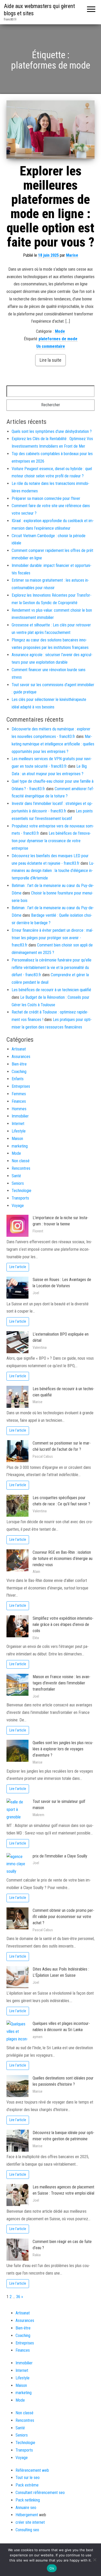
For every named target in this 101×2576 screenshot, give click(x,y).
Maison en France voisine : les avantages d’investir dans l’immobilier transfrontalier (62, 1683)
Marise (72, 255)
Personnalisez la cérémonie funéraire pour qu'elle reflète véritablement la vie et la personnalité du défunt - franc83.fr (52, 968)
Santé (16, 1176)
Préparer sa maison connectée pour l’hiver (46, 498)
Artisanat (19, 1049)
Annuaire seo (26, 2508)
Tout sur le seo (28, 2478)
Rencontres (21, 1168)
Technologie (21, 1191)
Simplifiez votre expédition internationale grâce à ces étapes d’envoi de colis (63, 1624)
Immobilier (20, 1116)
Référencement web (32, 2470)
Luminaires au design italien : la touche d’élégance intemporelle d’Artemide (53, 871)
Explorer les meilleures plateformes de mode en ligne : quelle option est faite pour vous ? (51, 207)
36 (18, 2297)
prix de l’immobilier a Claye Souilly (60, 1856)
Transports (20, 1198)
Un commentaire (51, 346)
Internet (18, 1124)
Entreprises (21, 1086)
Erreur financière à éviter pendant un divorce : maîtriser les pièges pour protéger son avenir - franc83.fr (52, 938)
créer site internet (30, 2522)
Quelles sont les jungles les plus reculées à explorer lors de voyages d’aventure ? (63, 1749)
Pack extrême (27, 2485)
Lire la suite (51, 360)
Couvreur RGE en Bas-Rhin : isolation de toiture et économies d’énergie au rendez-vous (63, 1559)
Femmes (19, 1094)
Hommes (19, 1109)
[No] (95, 2560)
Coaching (19, 1072)
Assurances (21, 1057)
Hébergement (27, 2515)
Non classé (21, 1161)
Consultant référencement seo (40, 2493)
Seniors (18, 1183)
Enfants (18, 1079)
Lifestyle (19, 1131)
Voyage (18, 1206)
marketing (20, 1146)
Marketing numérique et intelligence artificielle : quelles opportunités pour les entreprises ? (53, 744)
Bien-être (19, 1064)
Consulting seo (27, 2530)
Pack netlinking (28, 2500)
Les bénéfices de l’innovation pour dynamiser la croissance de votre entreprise (51, 841)
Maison (17, 1139)
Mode (60, 331)
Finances (19, 1101)
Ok (52, 2568)
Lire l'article (18, 1267)
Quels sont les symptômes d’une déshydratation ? (52, 431)
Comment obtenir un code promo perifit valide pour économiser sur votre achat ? (63, 1917)
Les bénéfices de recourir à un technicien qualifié (51, 990)
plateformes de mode (58, 339)
